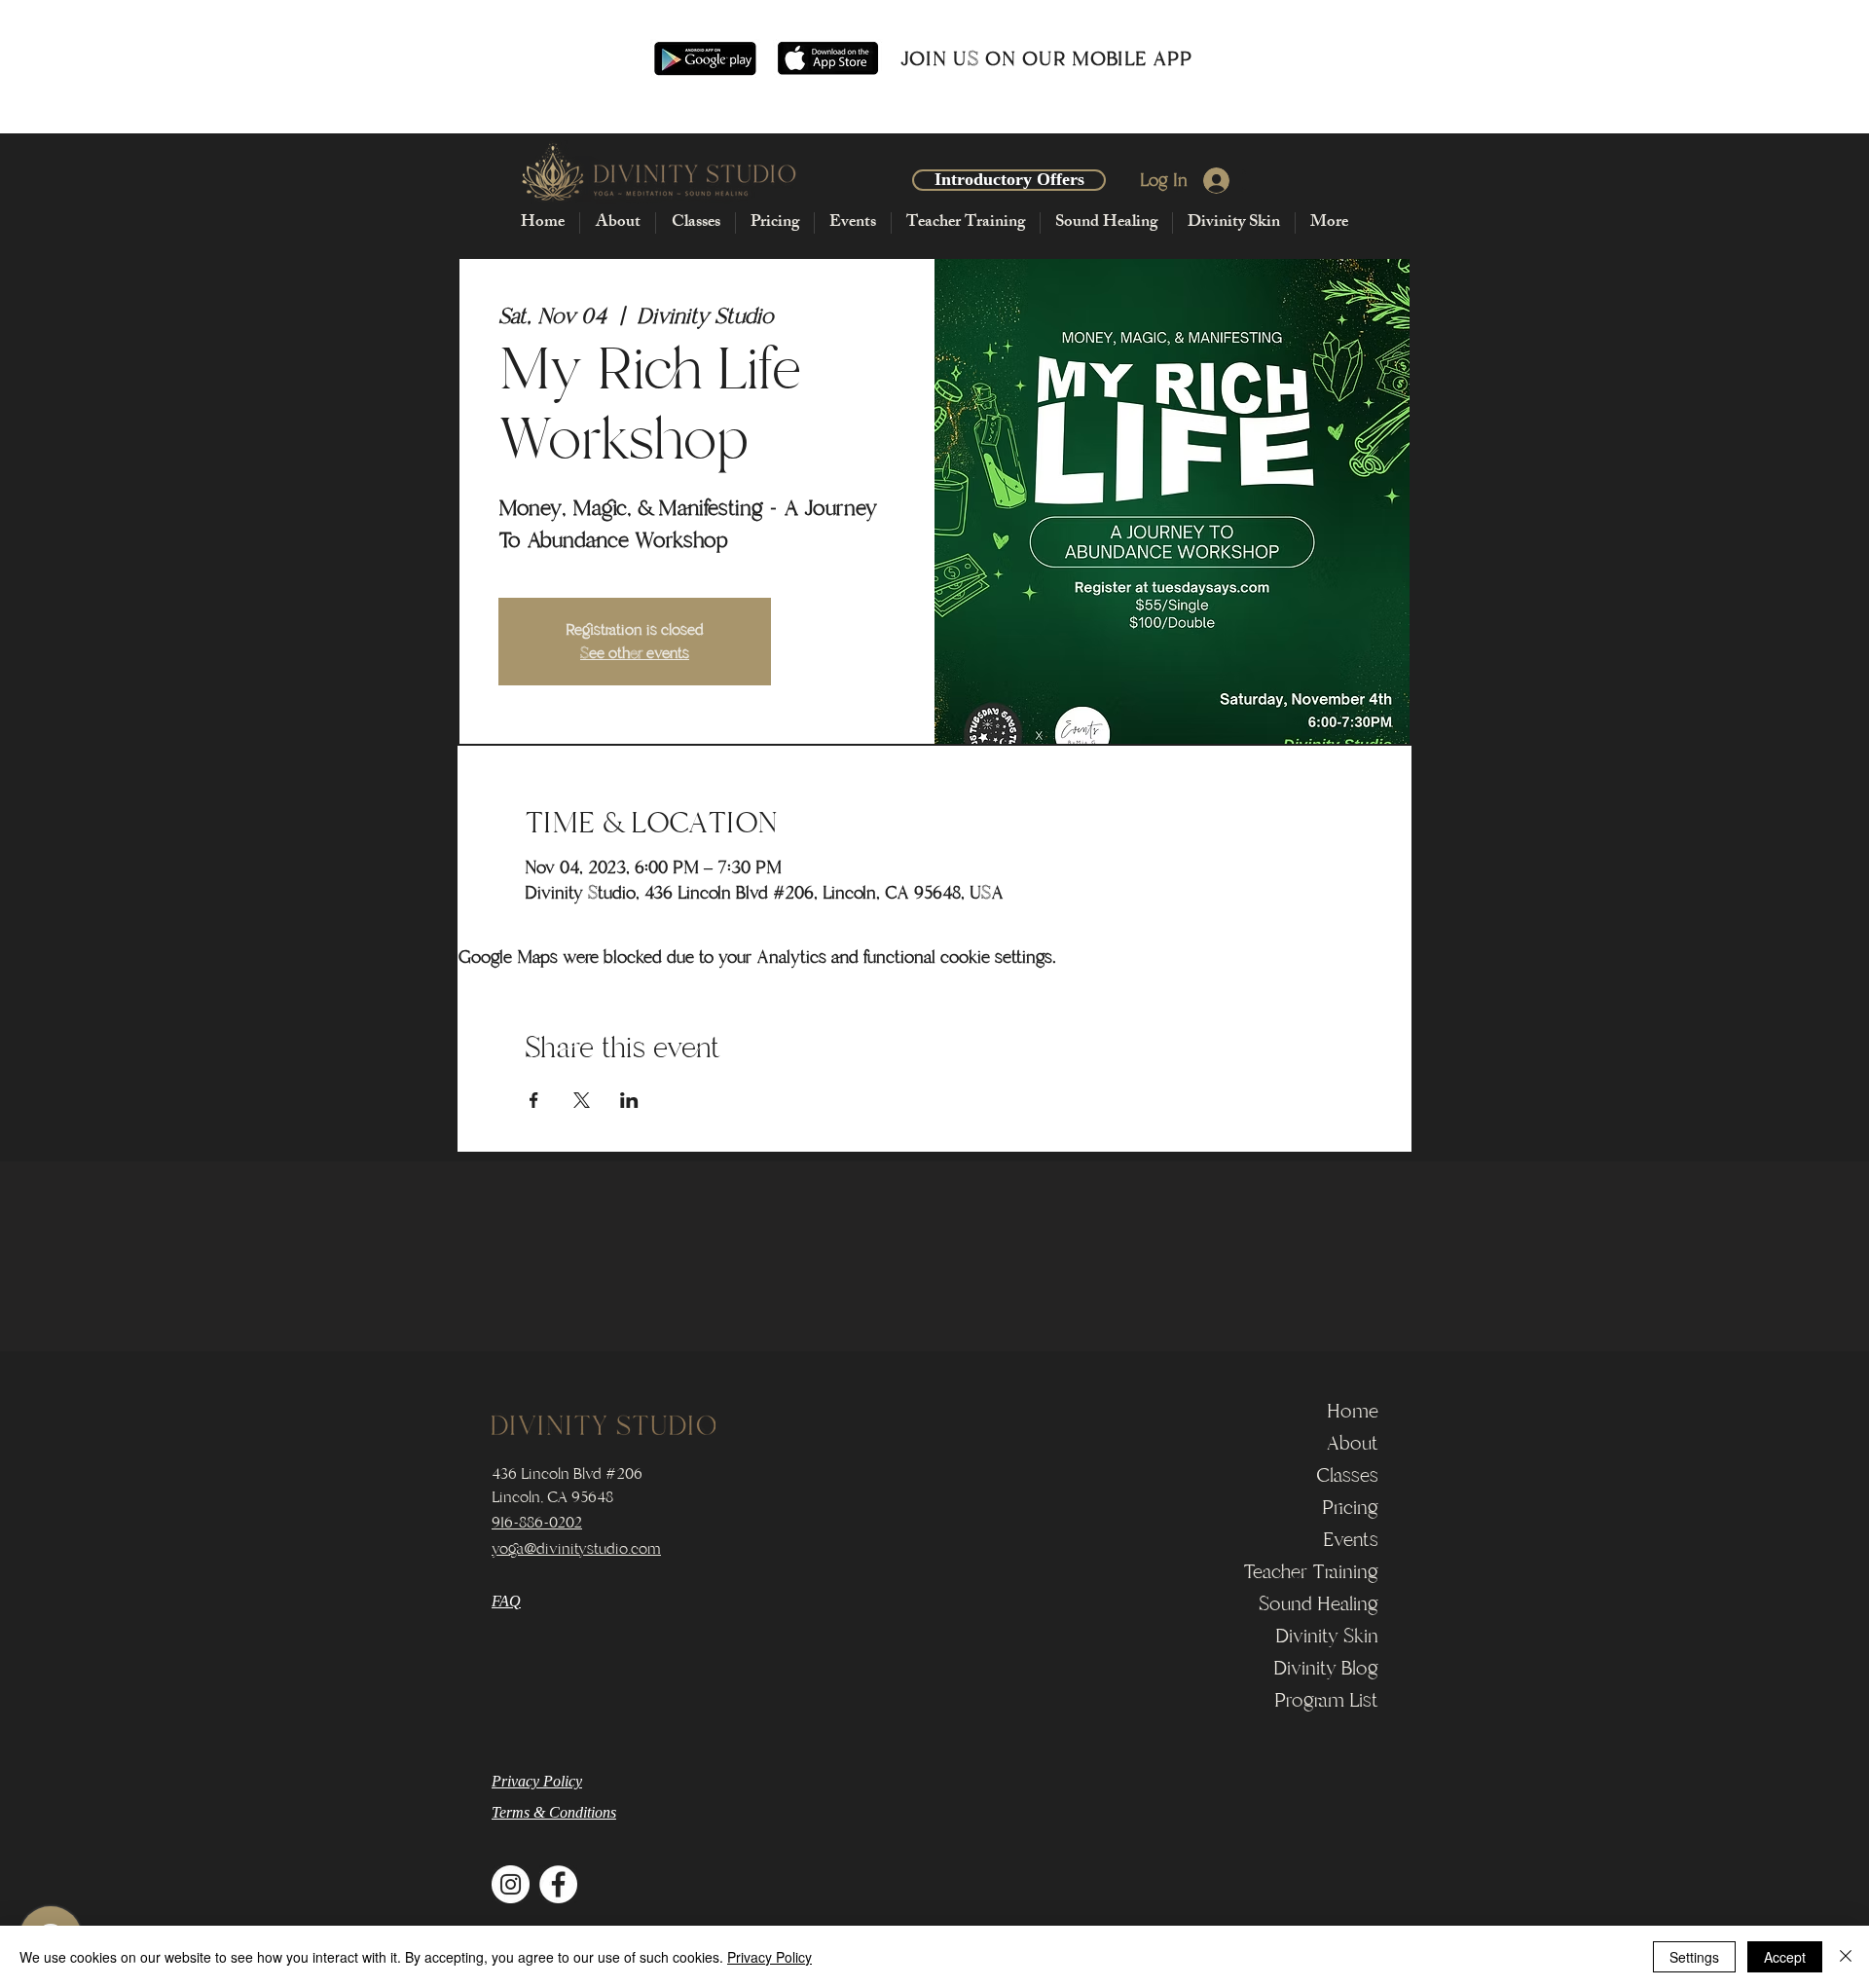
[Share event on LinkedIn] (629, 1100)
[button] (617, 223)
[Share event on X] (582, 1100)
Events (1351, 1540)
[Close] (1846, 1957)
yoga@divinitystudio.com (576, 1549)
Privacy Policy (770, 1957)
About (1352, 1443)
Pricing (1350, 1508)
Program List (1326, 1700)
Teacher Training (1311, 1572)
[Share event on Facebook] (534, 1100)
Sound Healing (1319, 1604)
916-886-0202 (537, 1523)
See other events (635, 653)
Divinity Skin (1327, 1636)
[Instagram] (511, 1884)
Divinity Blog (1326, 1668)
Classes (1347, 1475)
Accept (1785, 1957)
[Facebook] (558, 1884)
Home (1353, 1411)
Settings (1694, 1957)
